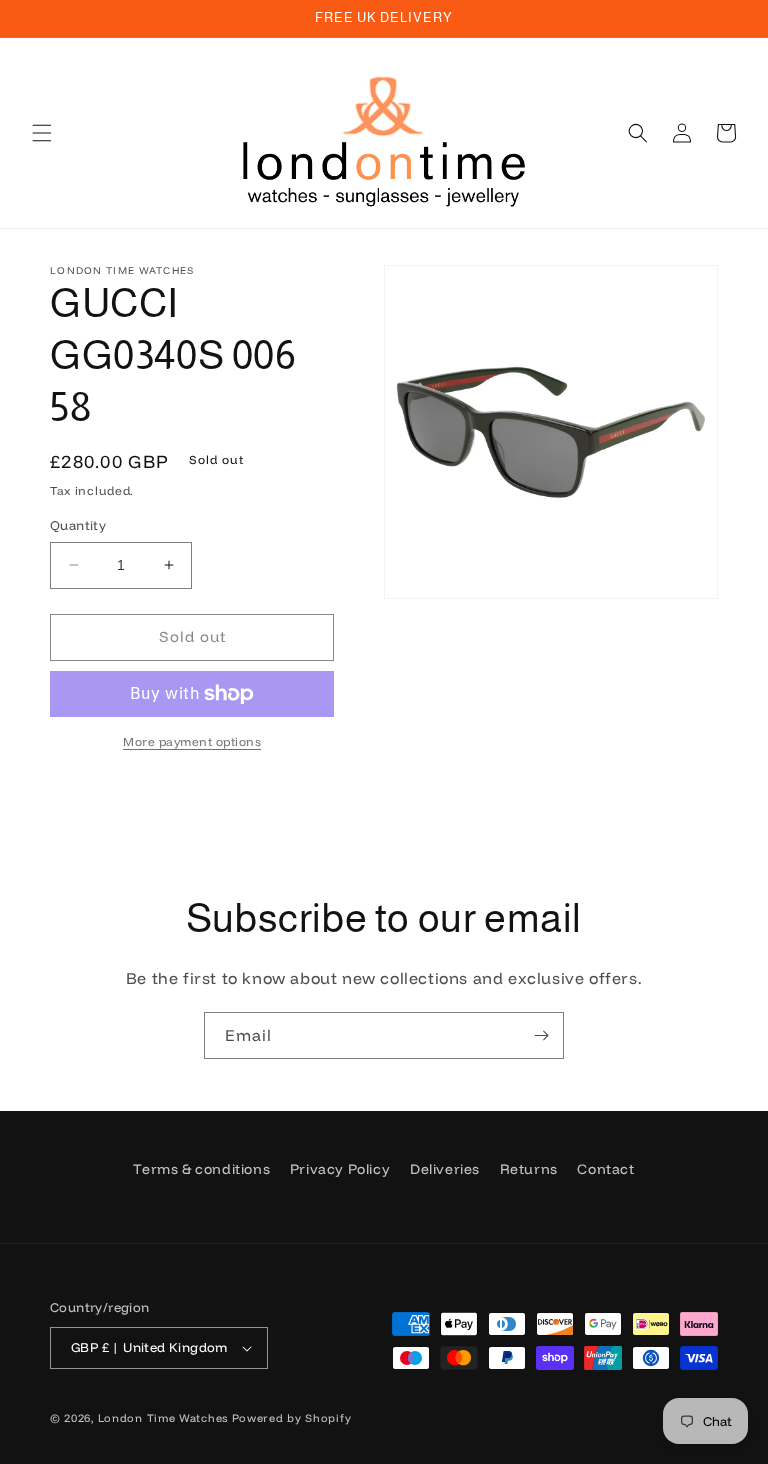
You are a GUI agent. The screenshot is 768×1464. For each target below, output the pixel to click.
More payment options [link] (192, 741)
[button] (42, 133)
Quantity (78, 525)
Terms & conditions (201, 1169)
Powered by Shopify (292, 1418)
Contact (605, 1169)
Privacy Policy (340, 1169)
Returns (529, 1169)
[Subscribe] (541, 1035)
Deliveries (445, 1169)
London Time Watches (163, 1418)
